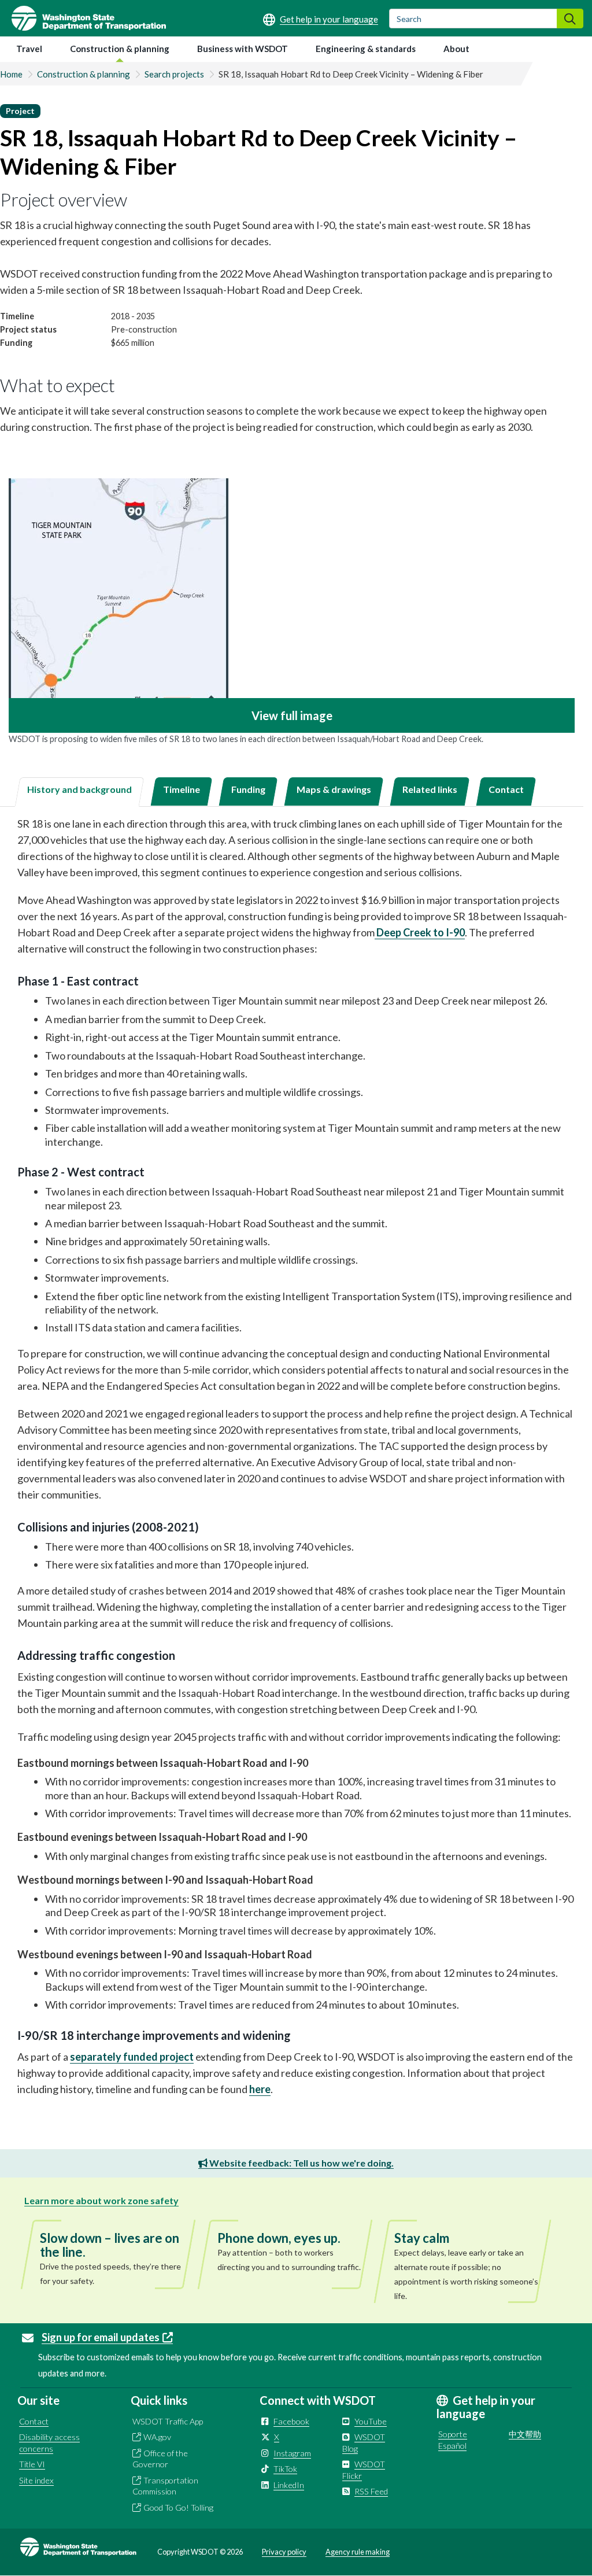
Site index (36, 2480)
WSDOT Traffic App (168, 2421)
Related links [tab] (430, 789)
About (456, 49)
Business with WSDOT (243, 49)
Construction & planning (120, 49)
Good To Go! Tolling (178, 2507)
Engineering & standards (366, 49)
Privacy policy (284, 2552)
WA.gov (157, 2437)
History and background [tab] (79, 789)
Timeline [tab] (182, 789)
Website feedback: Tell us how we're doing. (301, 2163)
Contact (34, 2421)
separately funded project (132, 2057)
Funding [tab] (248, 789)
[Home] (83, 18)
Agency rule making (358, 2552)
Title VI (32, 2464)
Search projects (174, 74)
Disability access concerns (49, 2443)
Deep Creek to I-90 (420, 932)
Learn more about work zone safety (101, 2200)
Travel (29, 49)
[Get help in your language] (321, 19)
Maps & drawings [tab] (334, 789)
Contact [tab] (506, 789)
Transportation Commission (165, 2486)
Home (11, 74)
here (260, 2089)
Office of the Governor (160, 2459)
